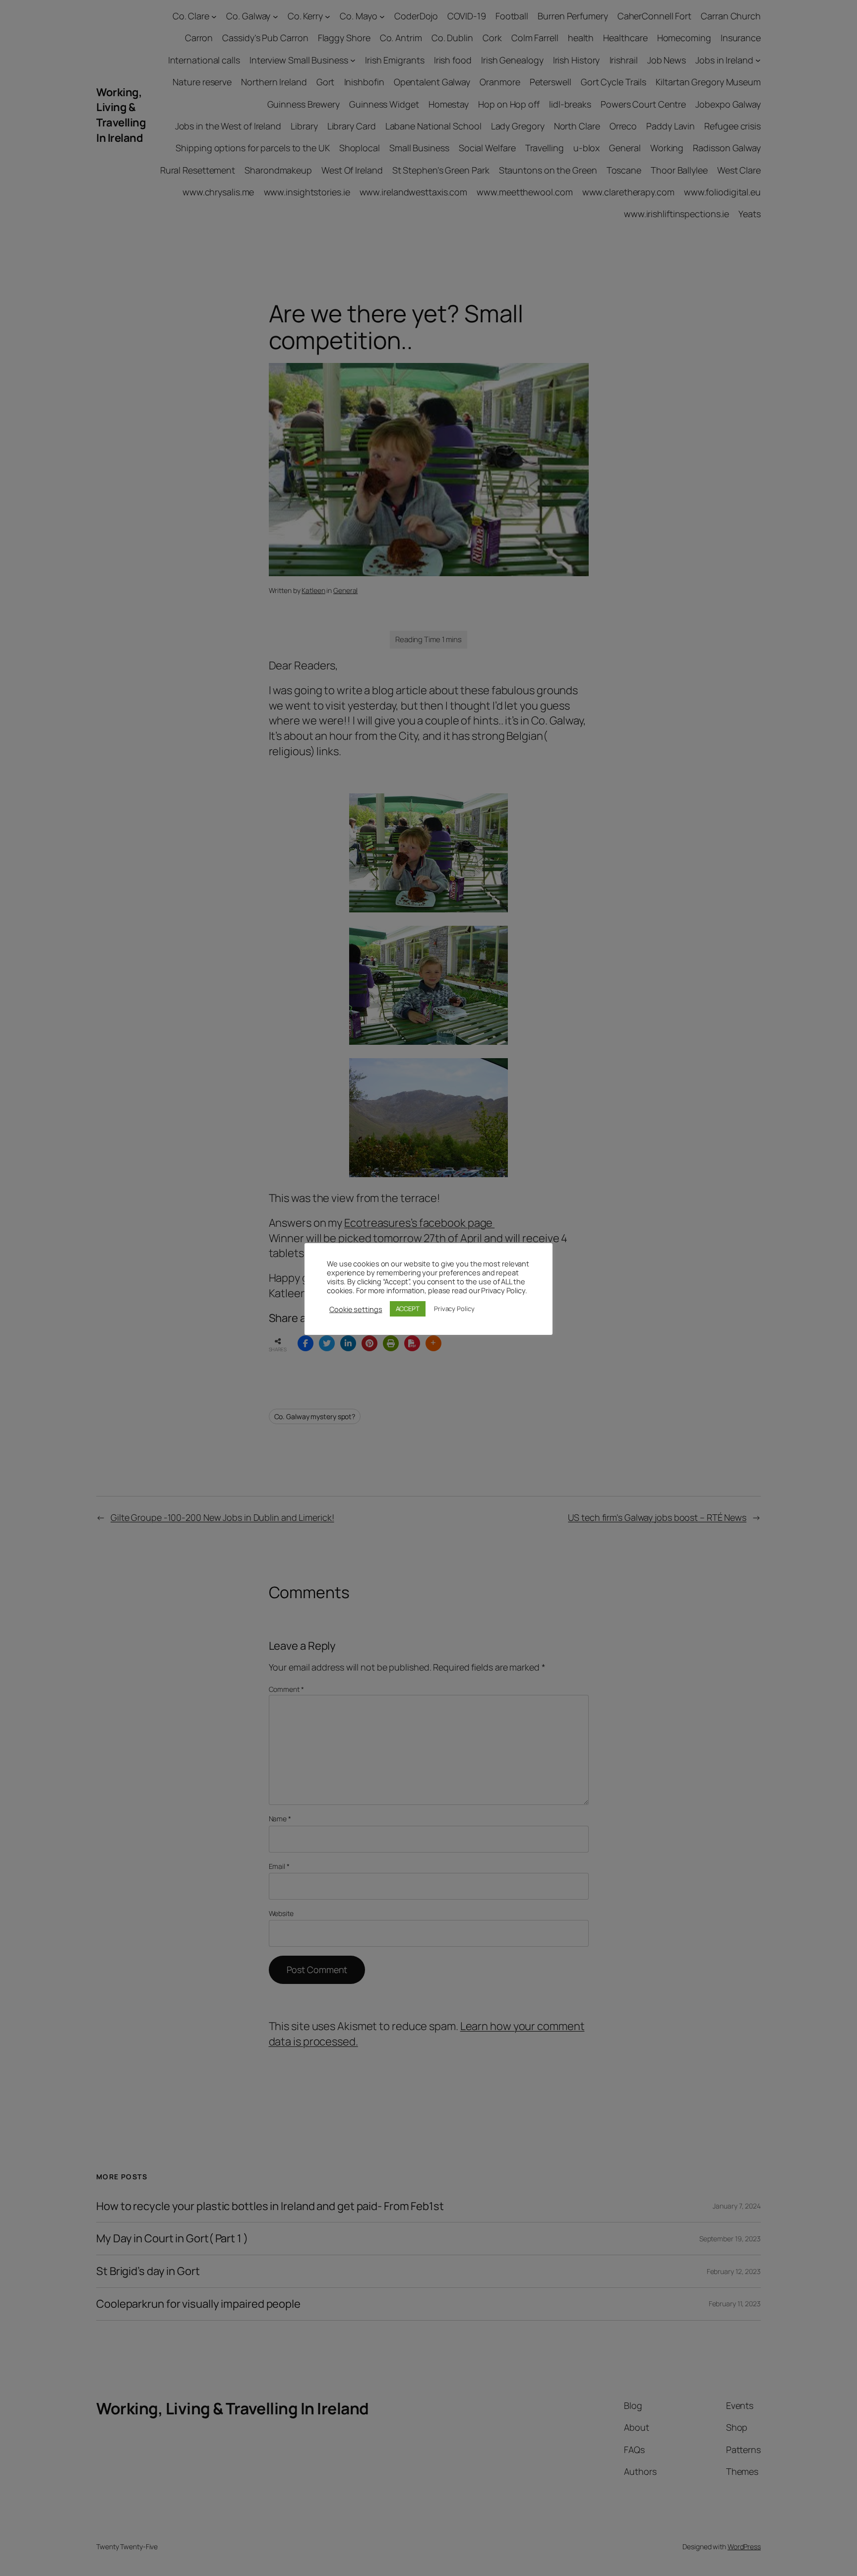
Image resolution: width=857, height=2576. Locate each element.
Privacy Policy (454, 1309)
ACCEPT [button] (408, 1309)
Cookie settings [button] (356, 1309)
